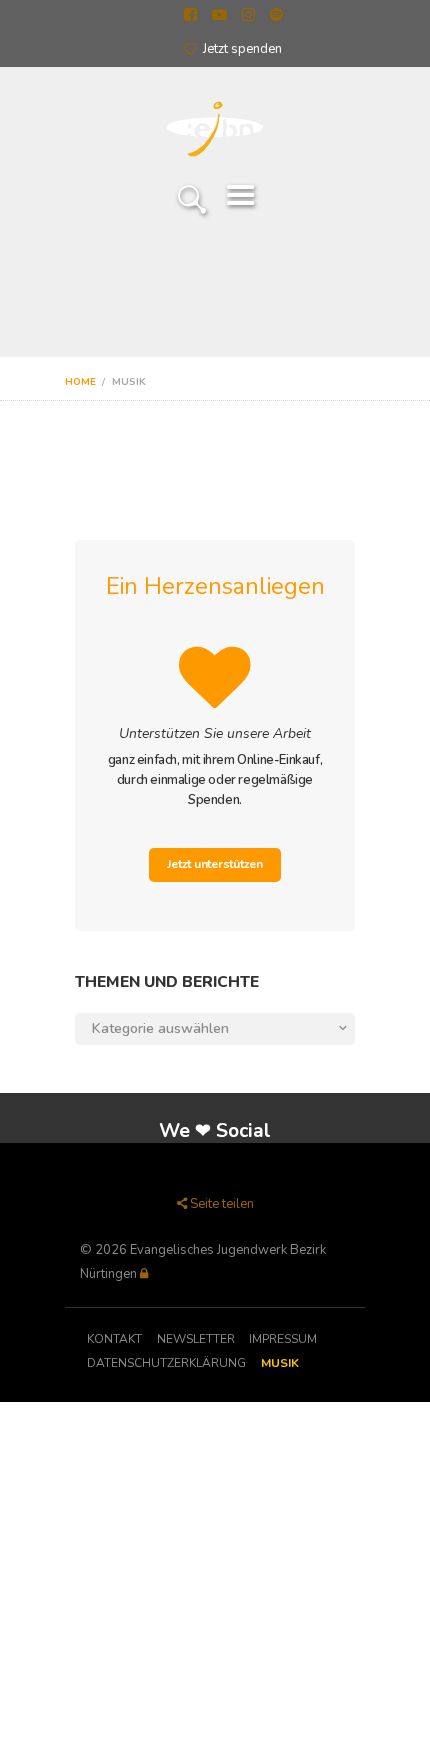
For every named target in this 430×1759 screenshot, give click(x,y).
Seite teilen (222, 1204)
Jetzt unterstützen (215, 864)
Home (80, 382)
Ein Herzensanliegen (215, 586)
